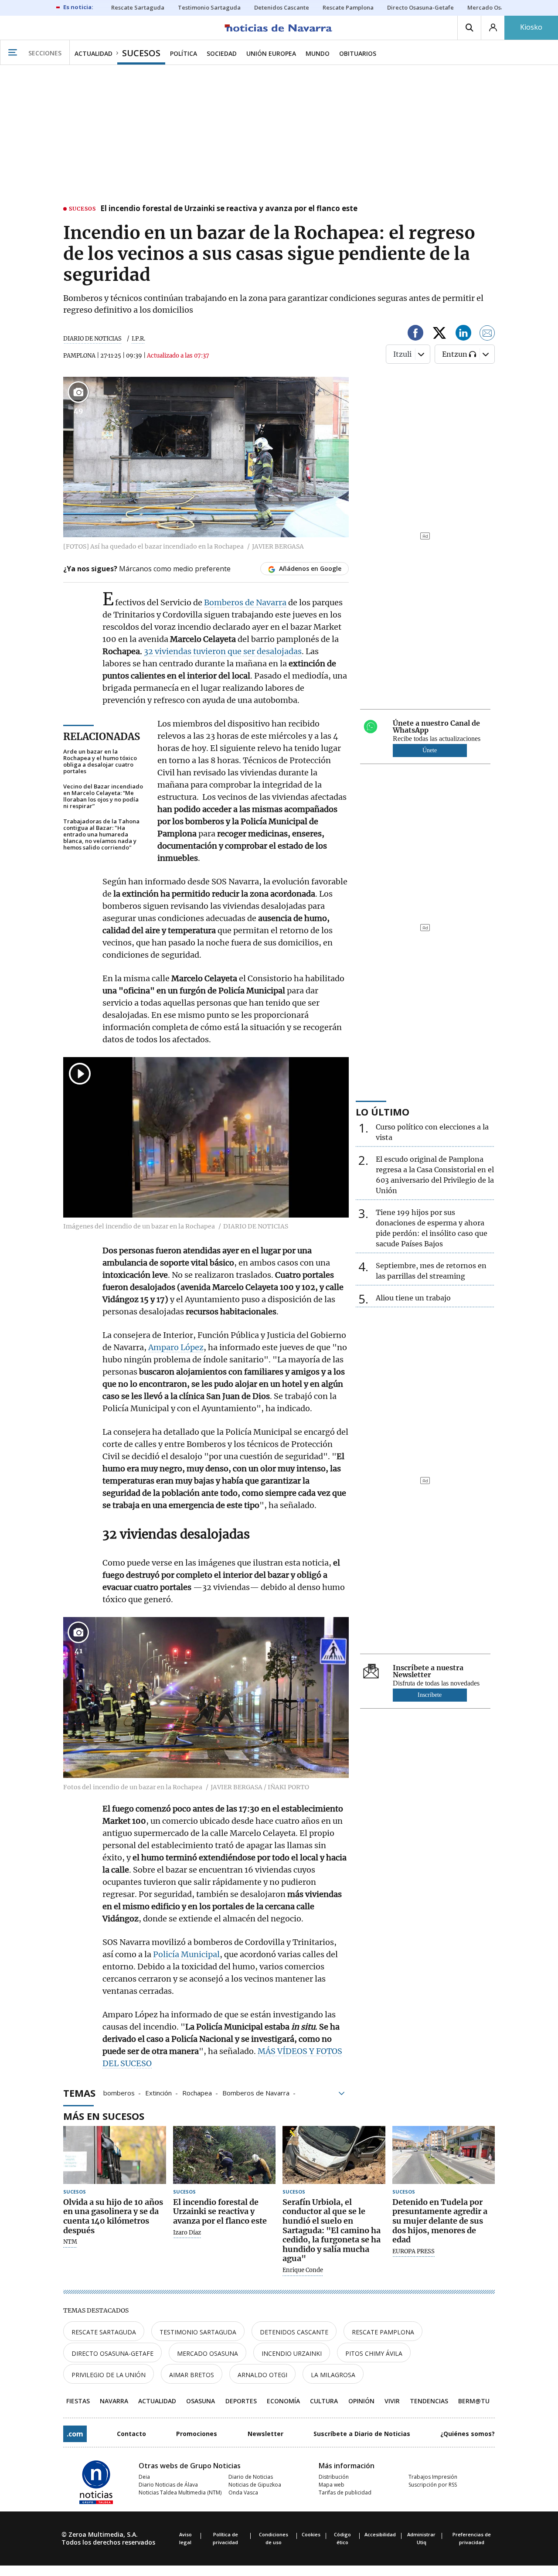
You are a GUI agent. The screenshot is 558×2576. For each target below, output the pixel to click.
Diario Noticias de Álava (168, 2485)
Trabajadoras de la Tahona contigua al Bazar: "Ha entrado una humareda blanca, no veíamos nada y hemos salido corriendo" (101, 834)
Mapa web (332, 2485)
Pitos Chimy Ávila (374, 2353)
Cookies (311, 2534)
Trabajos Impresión (433, 2477)
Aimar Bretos (192, 2375)
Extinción (158, 2092)
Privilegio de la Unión (109, 2375)
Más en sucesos (104, 2116)
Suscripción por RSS (433, 2485)
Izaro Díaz (187, 2233)
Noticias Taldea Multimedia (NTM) (180, 2492)
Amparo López (176, 1347)
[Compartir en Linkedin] (463, 334)
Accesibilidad (380, 2534)
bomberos (119, 2092)
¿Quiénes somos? (468, 2434)
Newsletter (265, 2434)
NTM (70, 2242)
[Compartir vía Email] (487, 334)
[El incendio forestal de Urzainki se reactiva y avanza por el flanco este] (225, 2155)
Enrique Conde (303, 2270)
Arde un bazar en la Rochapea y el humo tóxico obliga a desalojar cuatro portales (100, 761)
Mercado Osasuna (208, 2353)
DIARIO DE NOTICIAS (92, 339)
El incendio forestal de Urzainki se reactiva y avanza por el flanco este (229, 209)
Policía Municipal (186, 1954)
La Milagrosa (333, 2375)
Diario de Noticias (251, 2477)
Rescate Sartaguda (104, 2332)
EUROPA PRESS (413, 2252)
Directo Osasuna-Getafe (112, 2353)
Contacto (131, 2434)
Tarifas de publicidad (345, 2492)
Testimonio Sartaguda (198, 2332)
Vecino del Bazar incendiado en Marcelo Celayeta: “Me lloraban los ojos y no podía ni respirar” (103, 796)
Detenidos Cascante (294, 2332)
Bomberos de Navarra (245, 602)
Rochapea (197, 2092)
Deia (144, 2477)
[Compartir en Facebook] (415, 334)
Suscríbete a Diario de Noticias (362, 2434)
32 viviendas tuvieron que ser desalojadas (223, 651)
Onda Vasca (243, 2492)
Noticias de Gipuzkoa (255, 2485)
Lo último (383, 1112)
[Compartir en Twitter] (439, 334)
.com (75, 2434)
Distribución (334, 2477)
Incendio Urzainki (292, 2353)
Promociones (197, 2434)
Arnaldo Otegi (262, 2375)
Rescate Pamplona (383, 2332)
